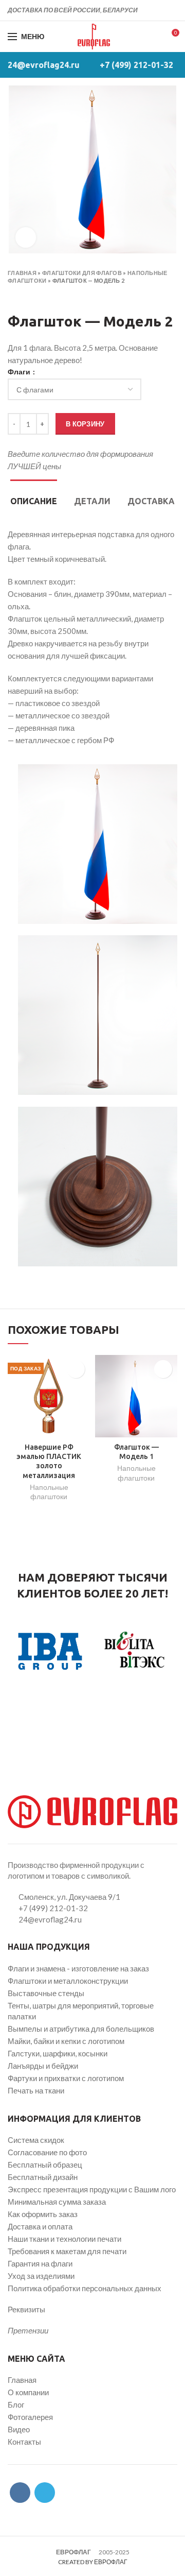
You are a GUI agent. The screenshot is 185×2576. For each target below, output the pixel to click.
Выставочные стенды (46, 1993)
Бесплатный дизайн (43, 2177)
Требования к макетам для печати (67, 2251)
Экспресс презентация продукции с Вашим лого (92, 2189)
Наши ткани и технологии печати (64, 2239)
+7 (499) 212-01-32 (136, 65)
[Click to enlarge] (26, 237)
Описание (34, 501)
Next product (33, 296)
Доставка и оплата (40, 2226)
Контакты (24, 2442)
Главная (22, 273)
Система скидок (36, 2140)
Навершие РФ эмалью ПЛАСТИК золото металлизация (49, 1461)
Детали (92, 501)
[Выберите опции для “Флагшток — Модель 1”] (163, 1369)
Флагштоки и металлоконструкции (68, 1981)
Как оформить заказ (43, 2214)
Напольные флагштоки (49, 1492)
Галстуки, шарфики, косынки (58, 2053)
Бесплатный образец (45, 2165)
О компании (28, 2392)
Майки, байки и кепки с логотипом (66, 2041)
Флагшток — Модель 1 (136, 1452)
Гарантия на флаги (40, 2263)
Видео (19, 2429)
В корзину (85, 424)
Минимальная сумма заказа (57, 2202)
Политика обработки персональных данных (85, 2288)
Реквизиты (26, 2309)
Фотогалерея (30, 2417)
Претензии (28, 2330)
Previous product (13, 296)
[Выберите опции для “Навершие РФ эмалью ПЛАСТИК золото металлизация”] (76, 1369)
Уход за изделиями (41, 2276)
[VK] (160, 10)
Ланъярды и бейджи (43, 2066)
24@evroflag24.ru (44, 65)
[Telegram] (171, 10)
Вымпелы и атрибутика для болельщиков (81, 2029)
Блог (16, 2405)
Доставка (151, 501)
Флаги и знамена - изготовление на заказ (78, 1968)
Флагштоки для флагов (82, 273)
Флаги (20, 372)
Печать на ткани (36, 2090)
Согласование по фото (47, 2152)
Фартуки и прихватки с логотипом (66, 2078)
